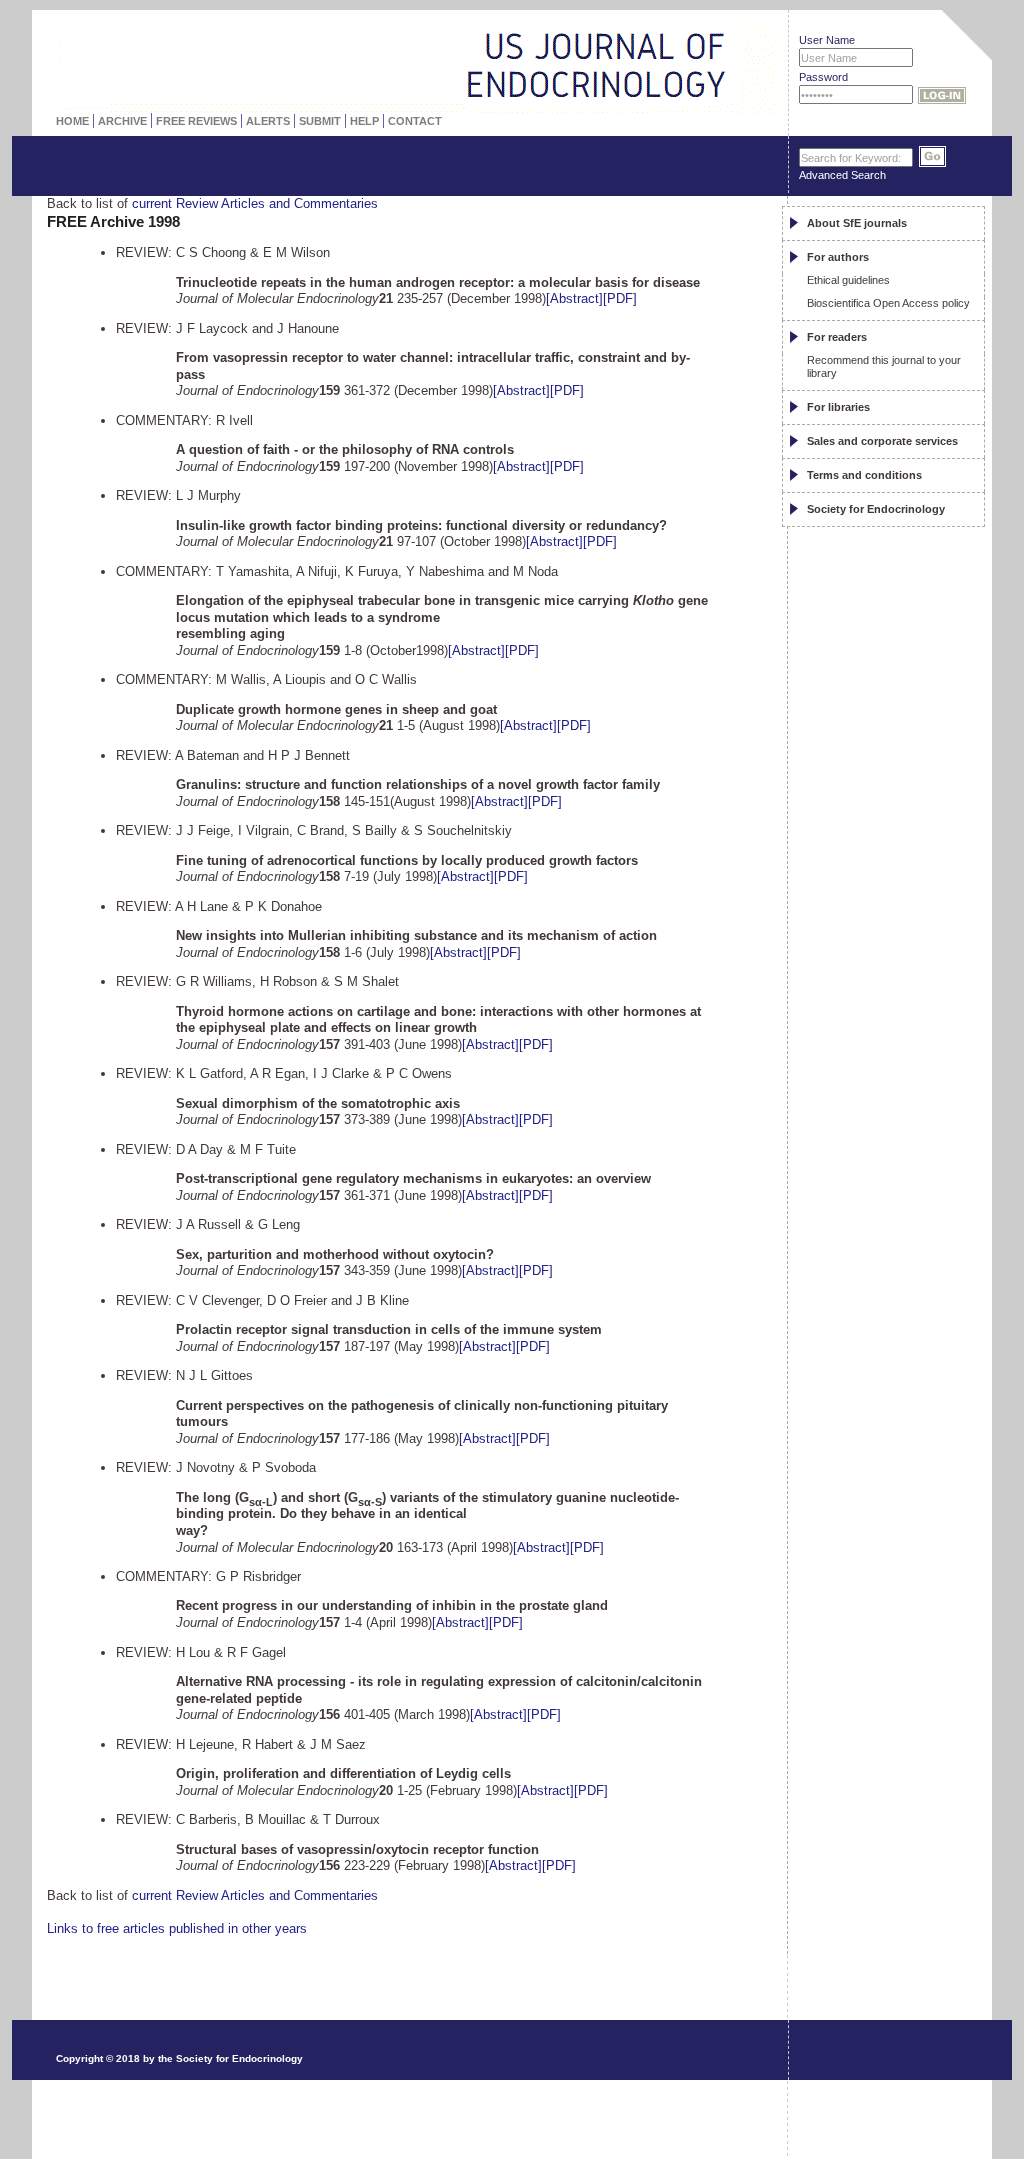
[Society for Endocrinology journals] (363, 35)
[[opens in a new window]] (892, 2002)
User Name (827, 40)
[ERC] (711, 69)
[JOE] (711, 25)
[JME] (711, 47)
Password (823, 77)
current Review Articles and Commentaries (255, 203)
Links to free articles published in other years (177, 1928)
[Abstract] (574, 298)
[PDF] (620, 298)
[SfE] (749, 67)
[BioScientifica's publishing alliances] (400, 2109)
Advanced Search (842, 175)
